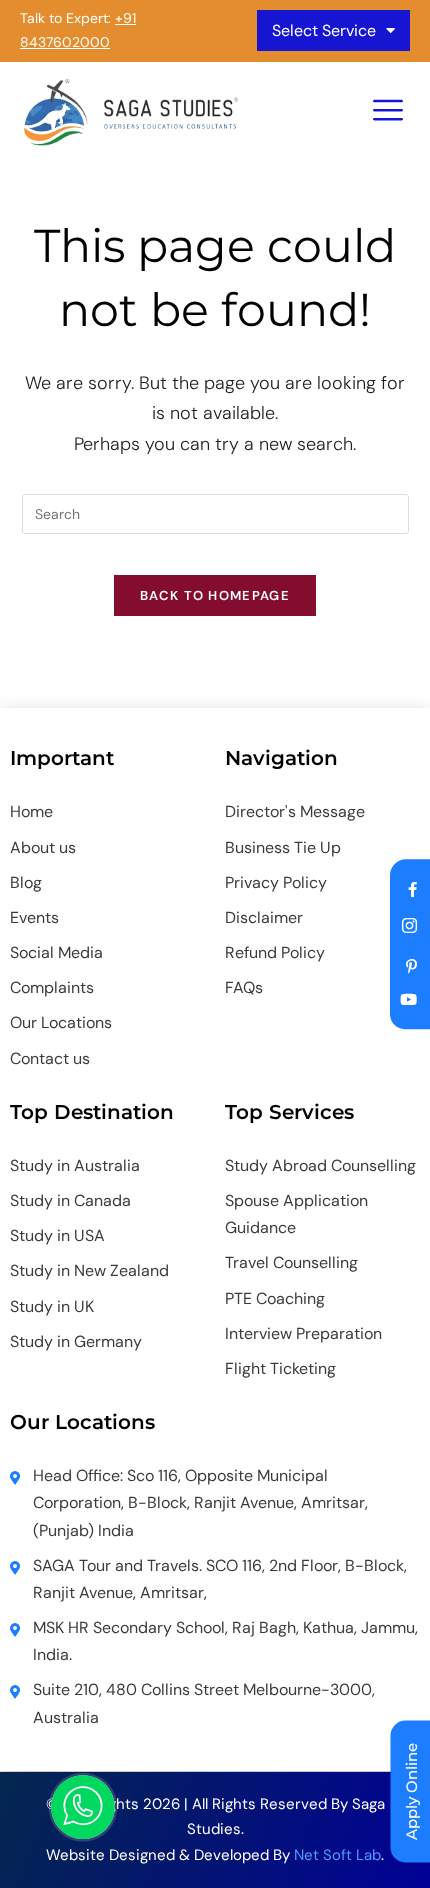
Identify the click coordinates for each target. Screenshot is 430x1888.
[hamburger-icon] (387, 112)
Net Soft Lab (337, 1855)
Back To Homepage (215, 595)
